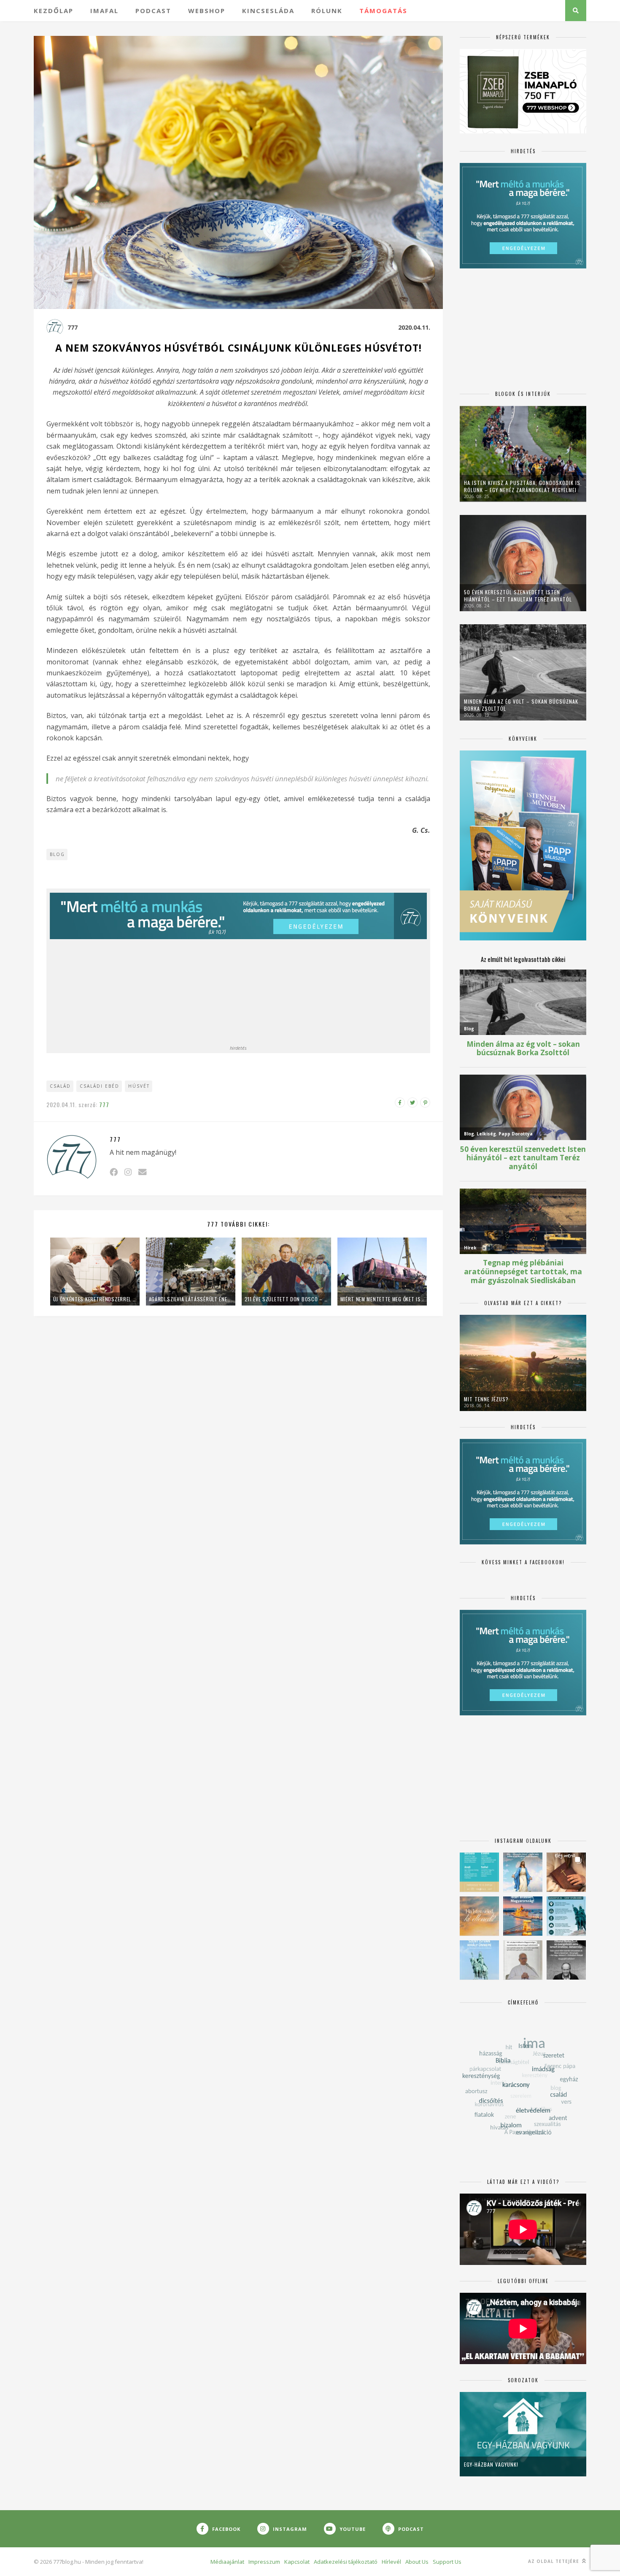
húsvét (139, 1086)
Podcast (153, 11)
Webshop (207, 11)
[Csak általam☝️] (523, 1872)
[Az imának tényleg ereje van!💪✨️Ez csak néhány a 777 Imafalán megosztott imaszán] (479, 1872)
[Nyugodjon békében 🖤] (566, 1960)
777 (73, 327)
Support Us (447, 2562)
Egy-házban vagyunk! (491, 2464)
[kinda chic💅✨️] (566, 1872)
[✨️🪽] (479, 1916)
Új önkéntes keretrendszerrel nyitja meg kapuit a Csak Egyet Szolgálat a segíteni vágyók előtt (95, 1299)
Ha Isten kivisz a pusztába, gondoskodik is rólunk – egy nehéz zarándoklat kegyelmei (522, 486)
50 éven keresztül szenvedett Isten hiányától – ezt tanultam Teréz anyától (518, 596)
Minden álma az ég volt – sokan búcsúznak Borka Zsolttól (521, 705)
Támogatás (383, 11)
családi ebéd (100, 1086)
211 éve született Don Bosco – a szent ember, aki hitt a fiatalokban (286, 1299)
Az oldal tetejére (554, 2561)
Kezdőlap (54, 11)
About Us (417, 2562)
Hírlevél (391, 2562)
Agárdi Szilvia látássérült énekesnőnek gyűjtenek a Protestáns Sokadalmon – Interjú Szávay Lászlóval (191, 1299)
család (60, 1086)
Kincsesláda (268, 11)
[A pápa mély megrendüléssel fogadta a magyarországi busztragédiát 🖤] (523, 1960)
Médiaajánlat (227, 2562)
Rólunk (327, 11)
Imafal (104, 11)
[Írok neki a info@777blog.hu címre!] (142, 1172)
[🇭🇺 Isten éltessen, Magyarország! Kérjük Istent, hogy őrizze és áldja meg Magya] (523, 1916)
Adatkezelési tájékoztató (346, 2562)
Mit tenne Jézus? (486, 1399)
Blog (57, 854)
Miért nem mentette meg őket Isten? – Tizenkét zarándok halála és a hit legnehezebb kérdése (382, 1299)
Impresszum (264, 2562)
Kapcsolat (297, 2562)
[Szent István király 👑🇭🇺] (566, 1916)
